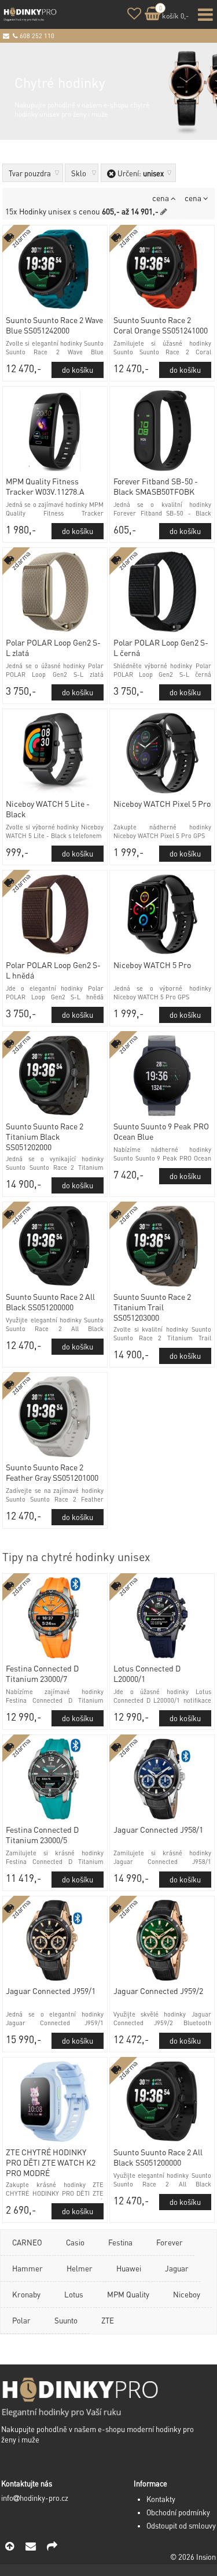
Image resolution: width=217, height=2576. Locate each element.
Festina (120, 2242)
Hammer (27, 2268)
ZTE (108, 2320)
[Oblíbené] (134, 15)
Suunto (66, 2320)
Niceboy (187, 2294)
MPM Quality (128, 2294)
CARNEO (27, 2242)
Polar (21, 2320)
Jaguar (177, 2268)
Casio (75, 2242)
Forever (170, 2242)
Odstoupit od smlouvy (181, 2526)
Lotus (74, 2294)
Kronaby (26, 2294)
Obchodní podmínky (178, 2512)
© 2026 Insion (193, 2557)
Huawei (129, 2268)
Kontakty (161, 2499)
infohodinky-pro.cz (35, 2498)
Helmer (80, 2268)
